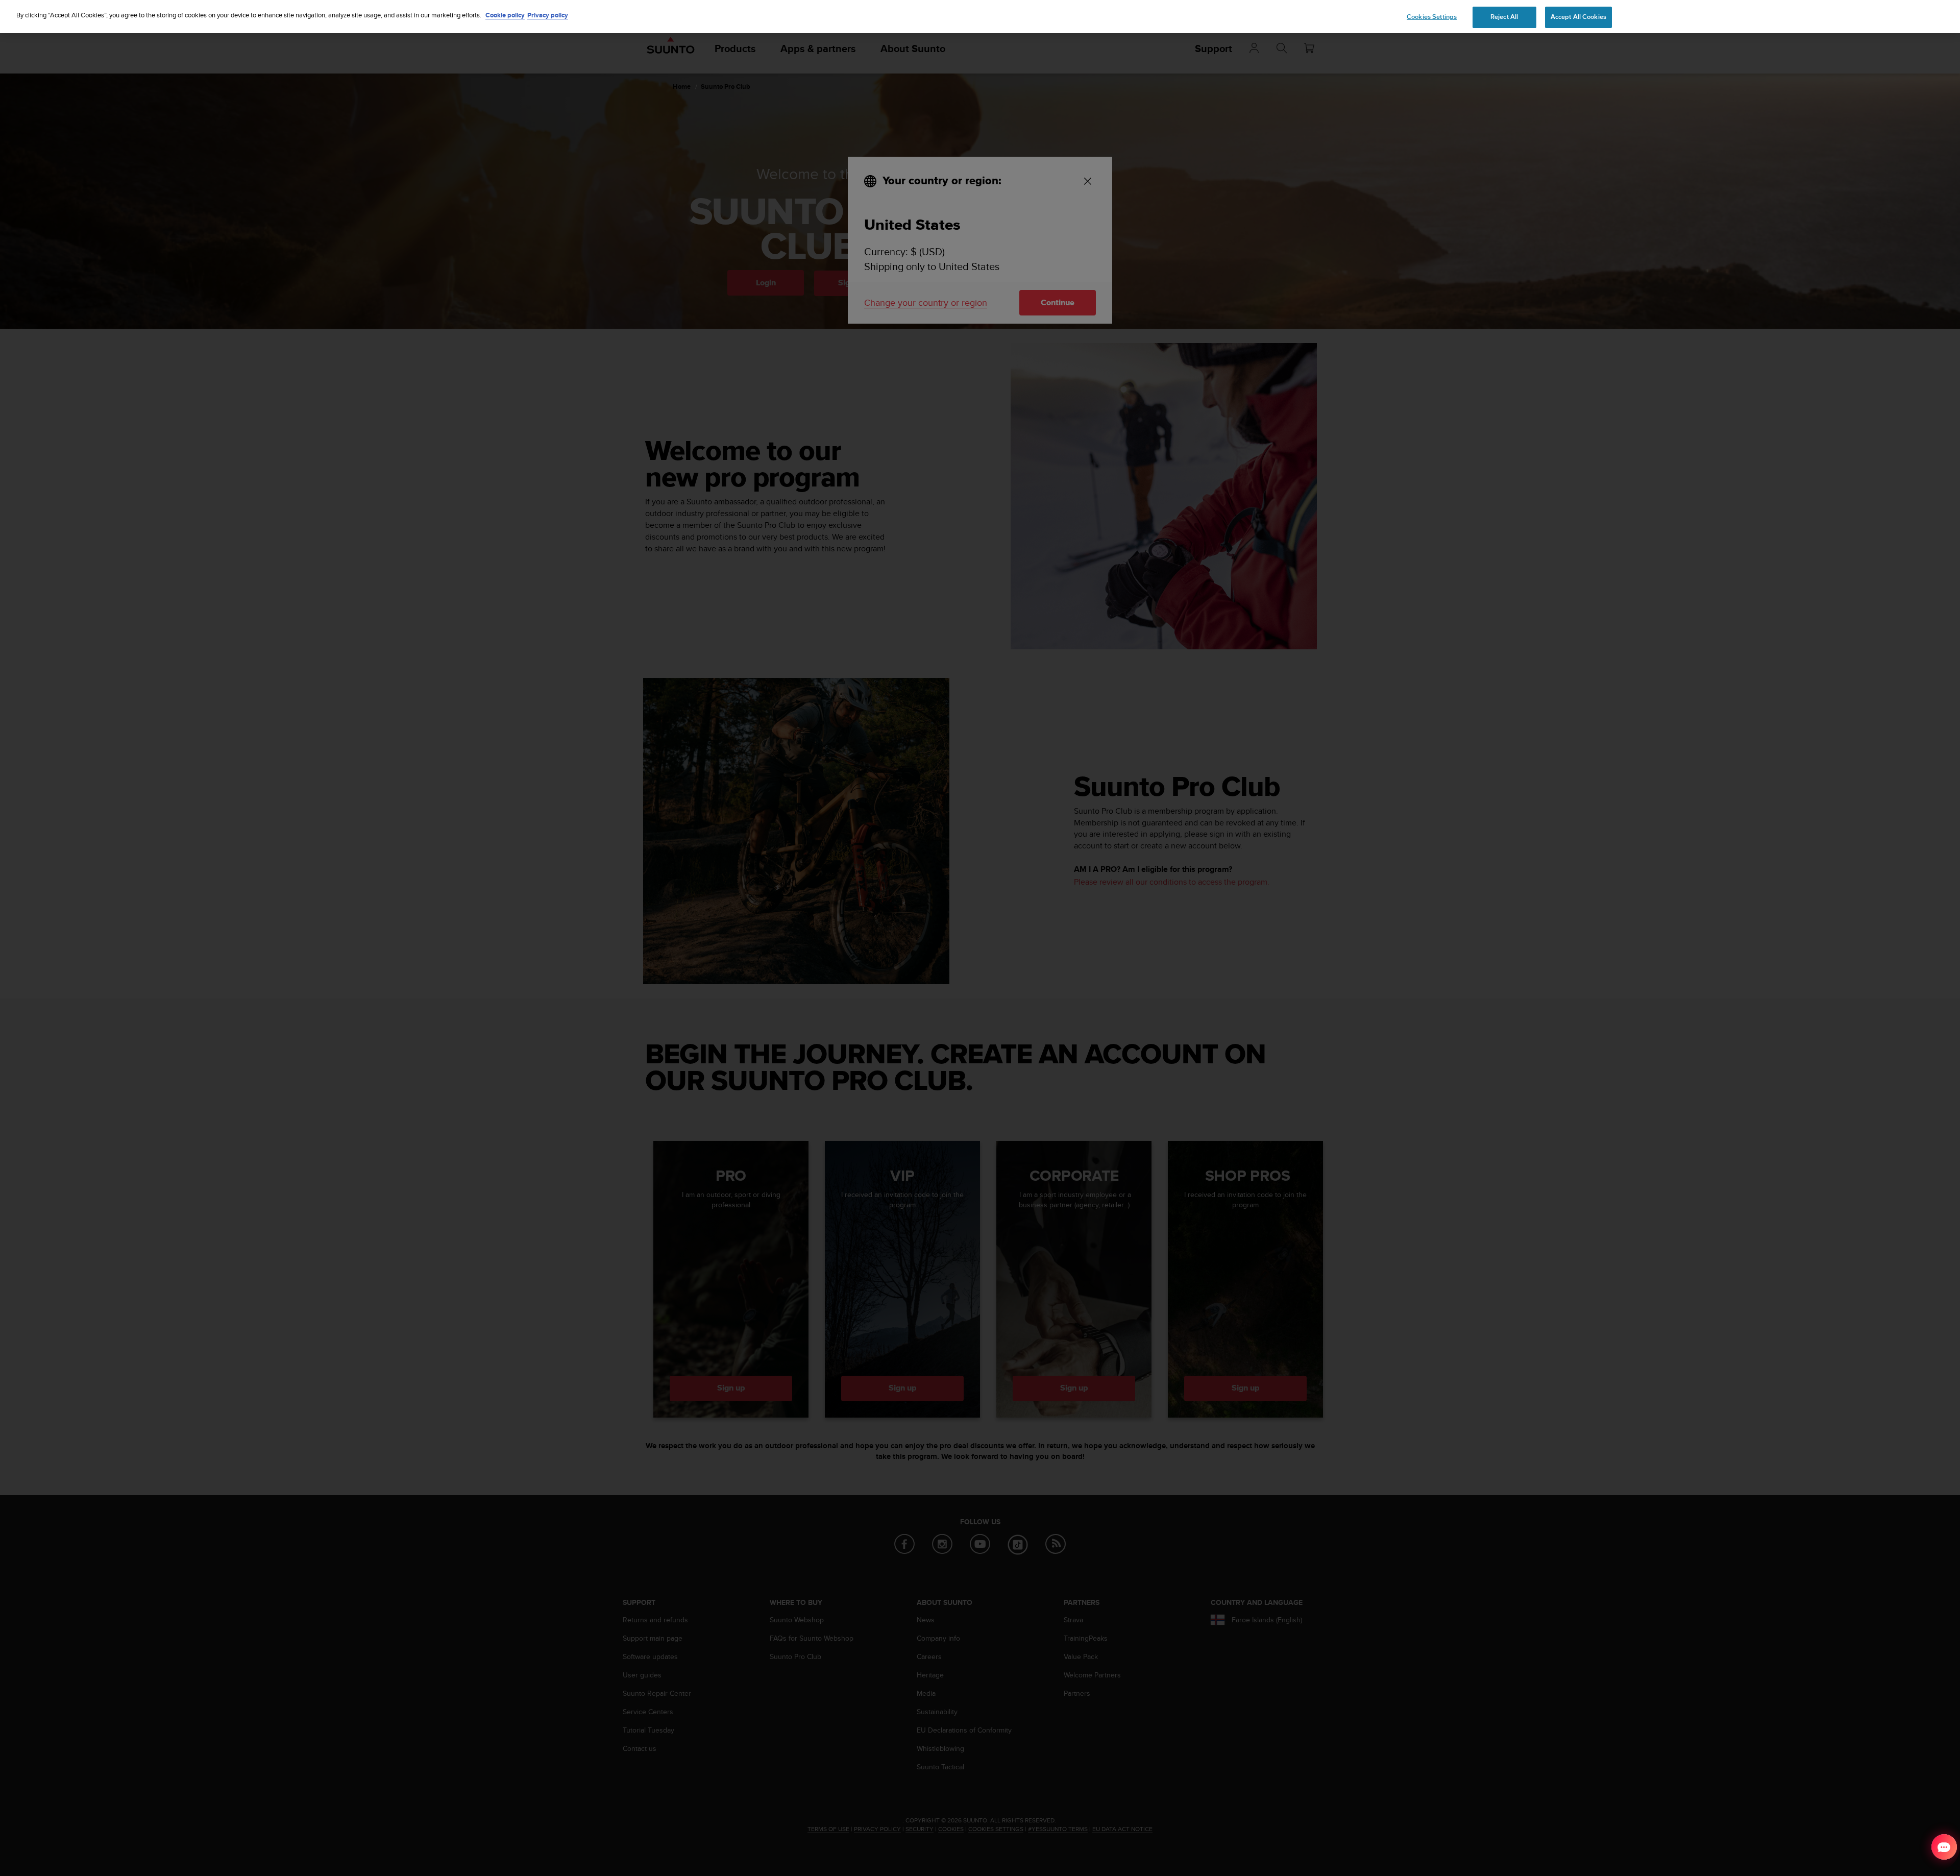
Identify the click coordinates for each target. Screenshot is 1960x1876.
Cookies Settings (1432, 17)
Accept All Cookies (1578, 17)
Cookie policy (505, 15)
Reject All (1504, 17)
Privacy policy (548, 15)
